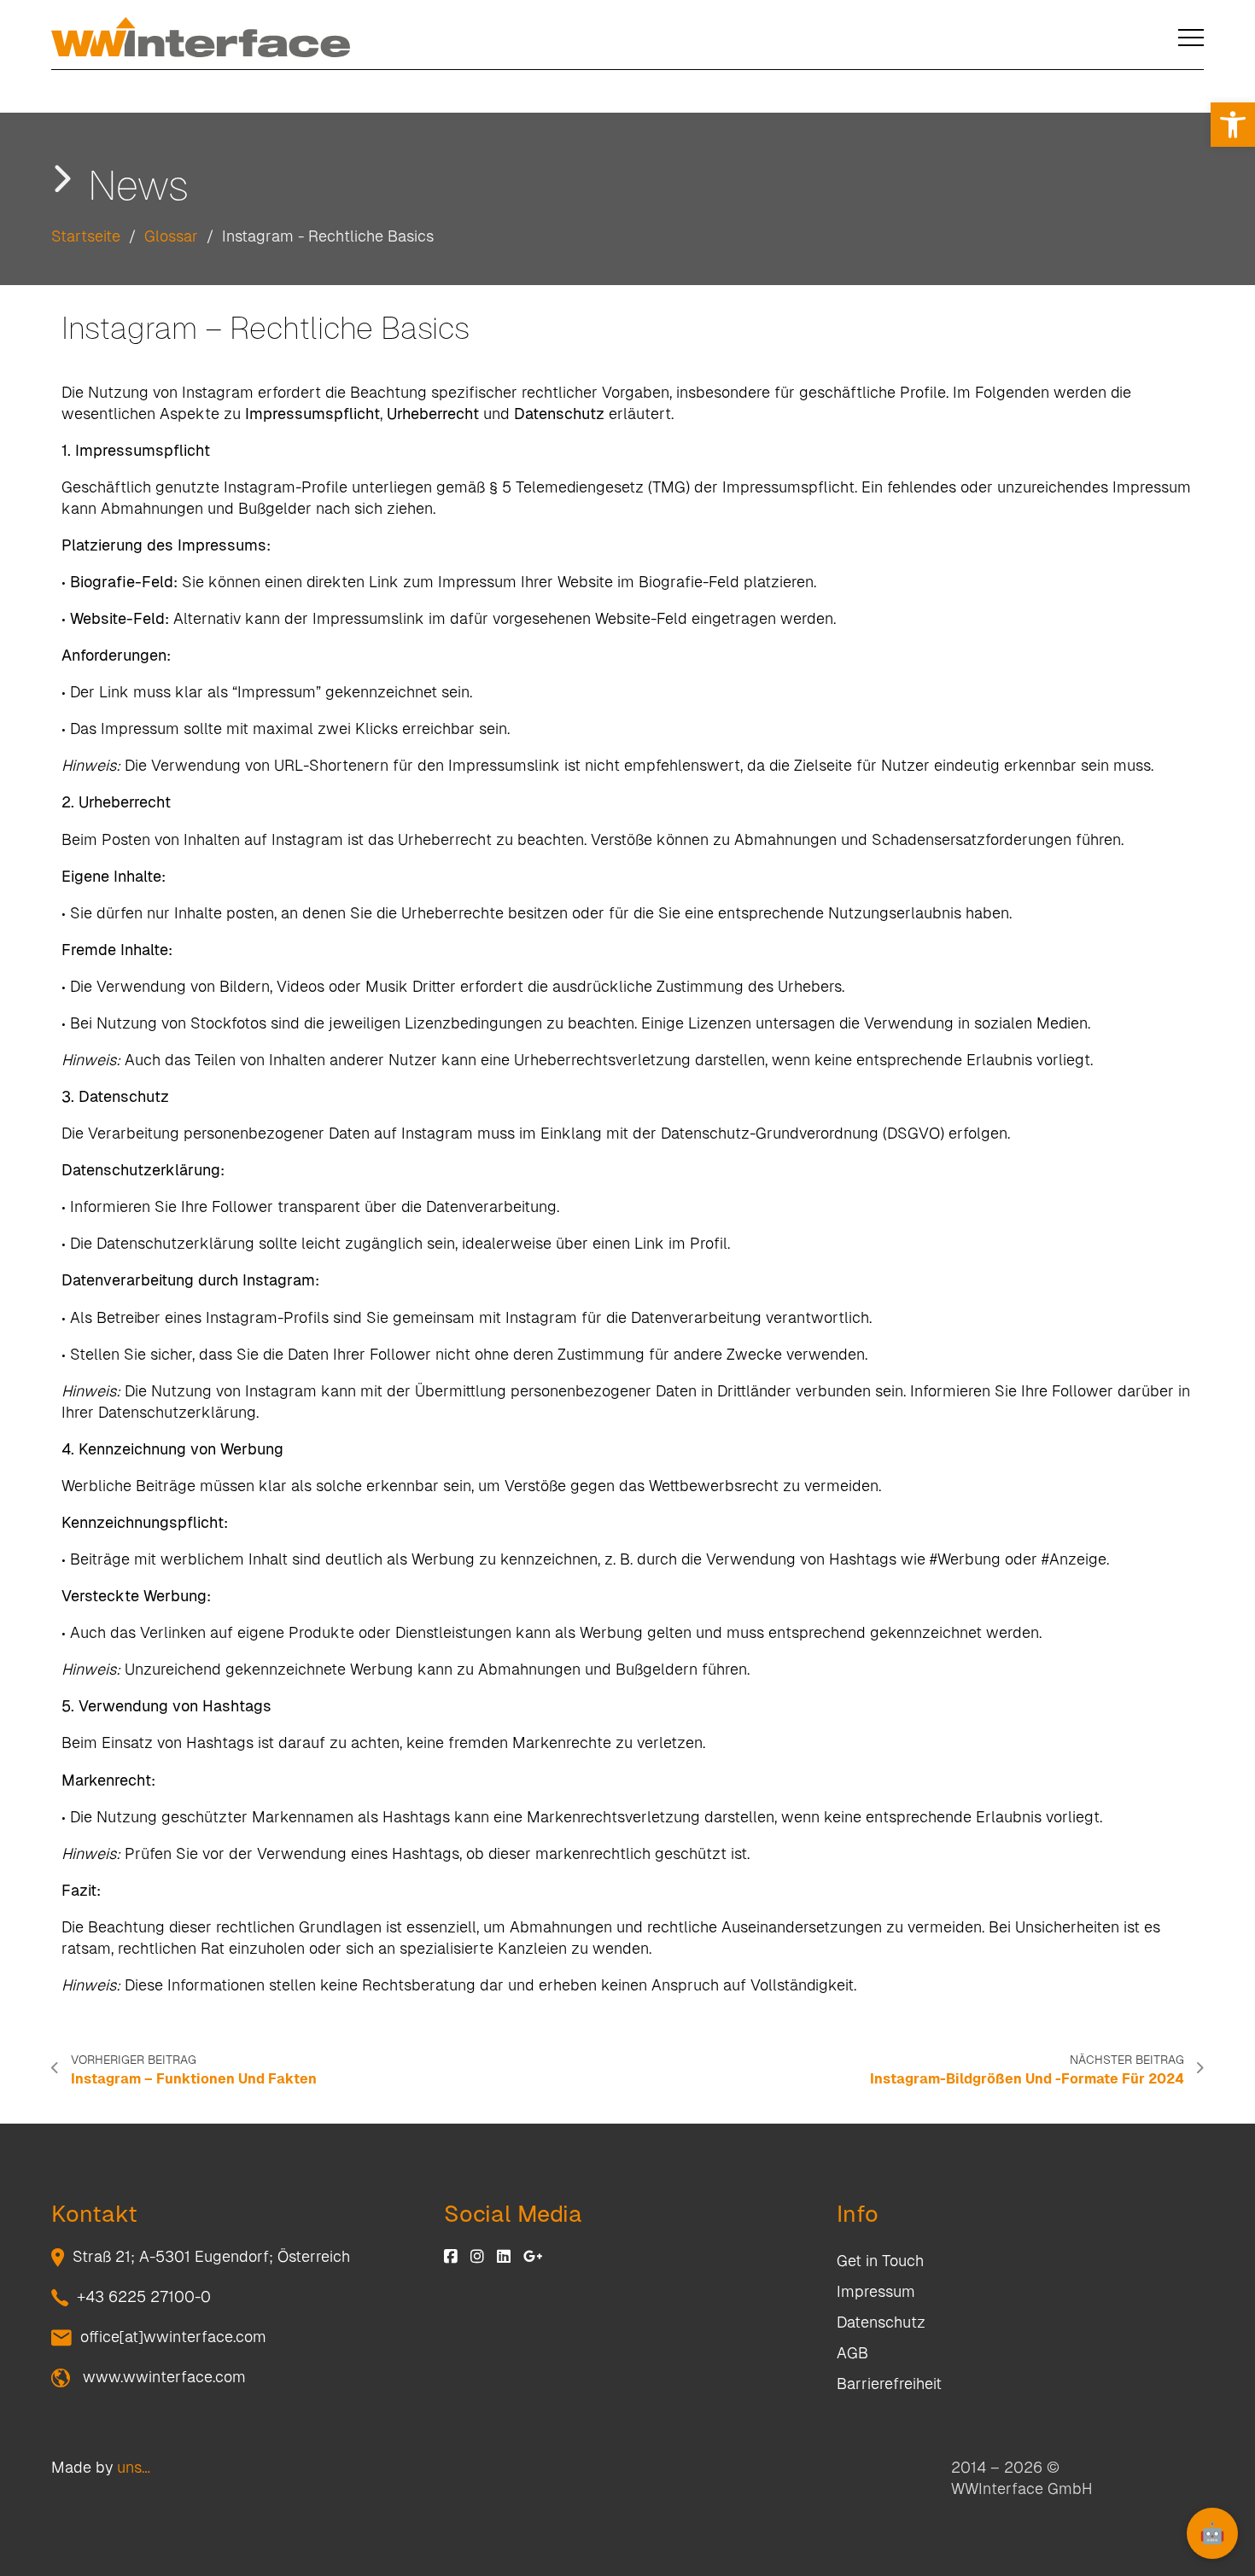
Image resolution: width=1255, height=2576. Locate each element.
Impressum (876, 2291)
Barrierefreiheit (889, 2384)
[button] (1233, 125)
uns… (134, 2467)
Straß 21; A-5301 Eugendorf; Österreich (211, 2256)
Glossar (171, 236)
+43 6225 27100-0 (144, 2296)
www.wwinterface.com (162, 2377)
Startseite (86, 236)
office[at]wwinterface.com (173, 2337)
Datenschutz (881, 2322)
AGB (852, 2353)
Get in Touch (880, 2261)
